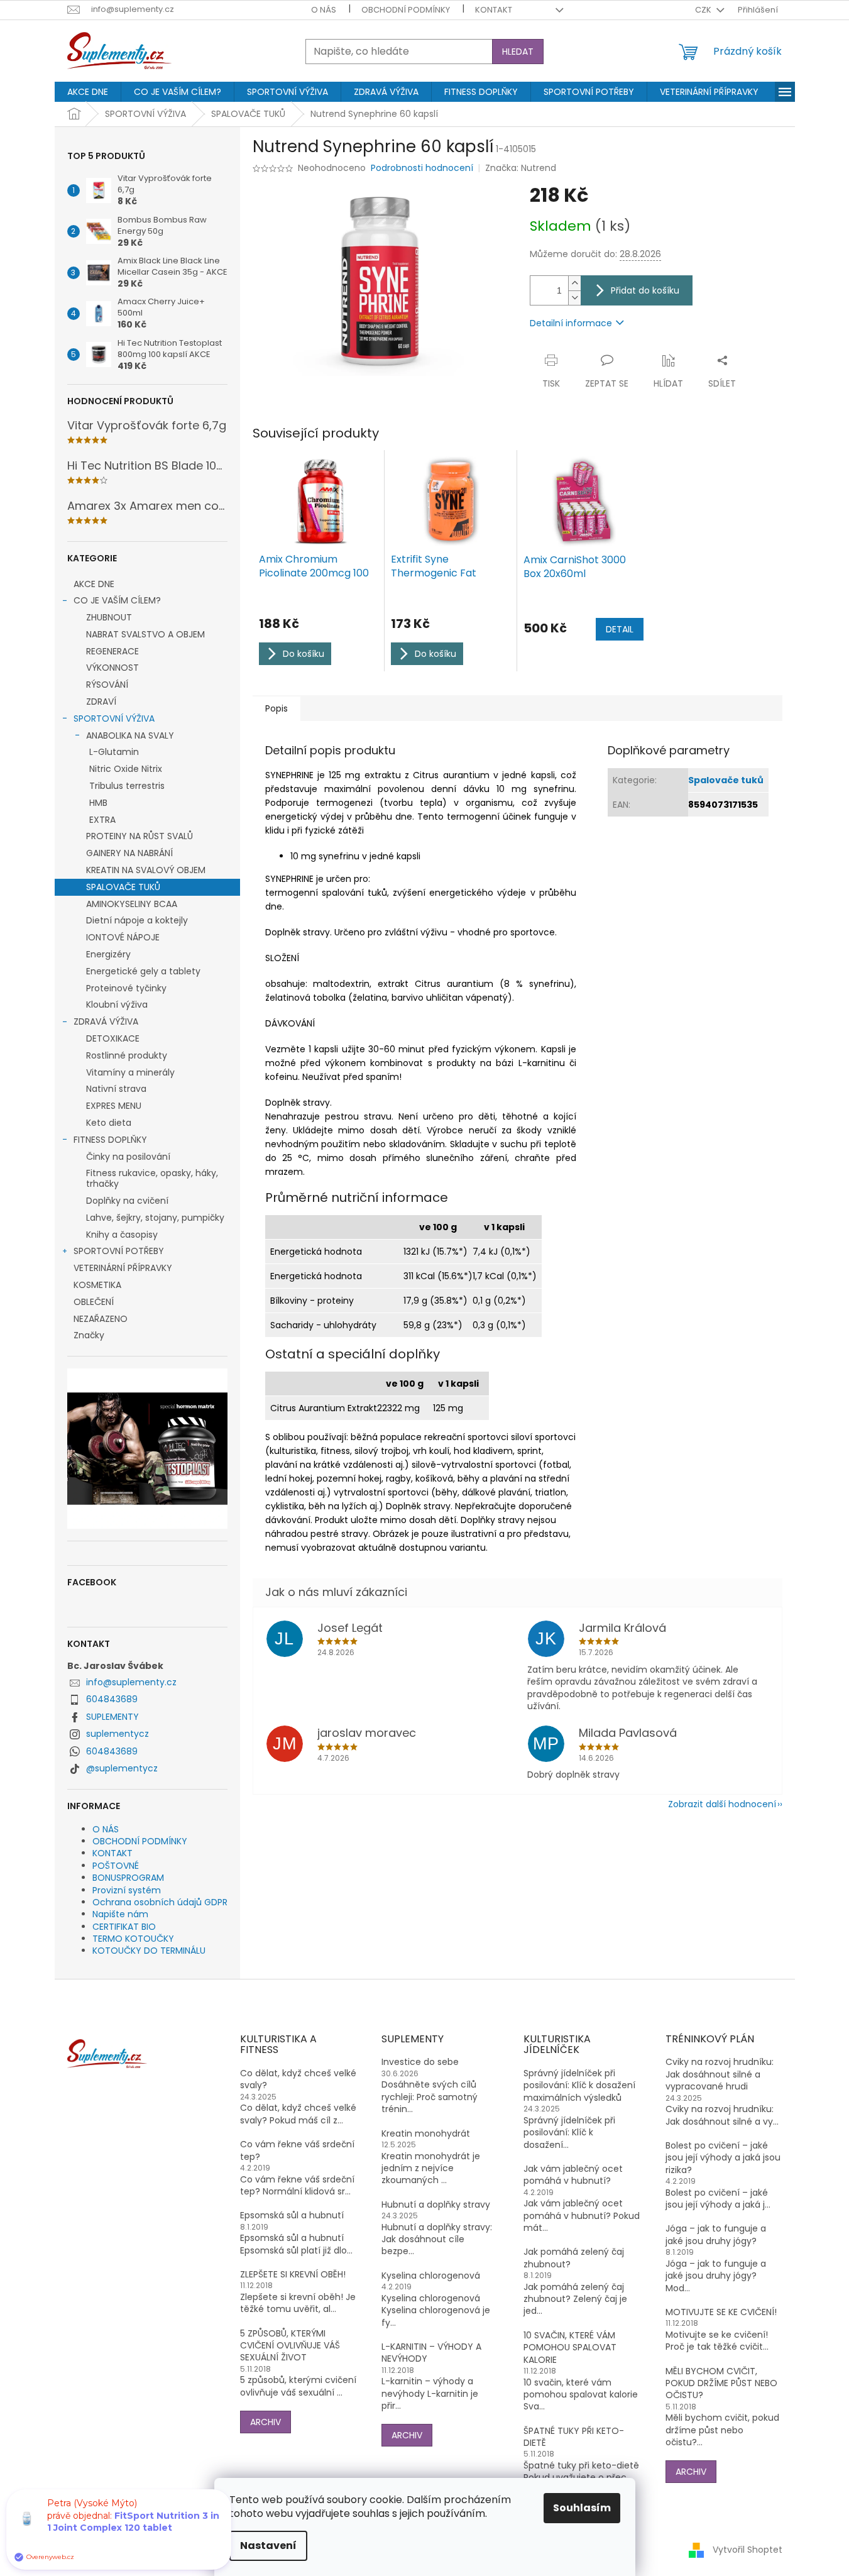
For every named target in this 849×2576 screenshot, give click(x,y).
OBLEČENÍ (94, 1302)
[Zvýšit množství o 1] (574, 283)
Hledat (518, 52)
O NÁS (324, 10)
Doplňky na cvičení (127, 1201)
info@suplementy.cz (131, 1682)
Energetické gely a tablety (143, 971)
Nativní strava (116, 1089)
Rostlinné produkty (127, 1055)
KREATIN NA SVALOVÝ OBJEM (146, 870)
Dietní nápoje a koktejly (137, 920)
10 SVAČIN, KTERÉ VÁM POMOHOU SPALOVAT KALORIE (570, 2348)
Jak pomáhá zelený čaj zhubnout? (574, 2258)
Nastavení (268, 2546)
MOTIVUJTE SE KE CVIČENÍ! (721, 2312)
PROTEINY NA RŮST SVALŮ (140, 836)
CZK (704, 10)
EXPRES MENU (114, 1106)
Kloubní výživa (117, 1005)
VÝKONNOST (112, 668)
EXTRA (102, 820)
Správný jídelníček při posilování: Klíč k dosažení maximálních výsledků (579, 2086)
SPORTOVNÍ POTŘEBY (119, 1251)
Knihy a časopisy (122, 1235)
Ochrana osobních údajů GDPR (160, 1902)
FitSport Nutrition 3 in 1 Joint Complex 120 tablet (133, 2522)
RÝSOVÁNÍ (107, 685)
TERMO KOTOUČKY (133, 1939)
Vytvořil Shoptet (748, 2550)
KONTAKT (494, 10)
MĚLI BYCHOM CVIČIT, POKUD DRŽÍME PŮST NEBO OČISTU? (721, 2384)
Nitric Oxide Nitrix (126, 769)
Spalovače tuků (726, 780)
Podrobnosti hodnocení (422, 168)
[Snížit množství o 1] (574, 298)
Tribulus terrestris (127, 786)
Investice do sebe (420, 2062)
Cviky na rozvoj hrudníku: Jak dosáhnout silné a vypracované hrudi (720, 2074)
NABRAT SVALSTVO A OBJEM (145, 634)
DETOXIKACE (113, 1038)
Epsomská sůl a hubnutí (292, 2215)
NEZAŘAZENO (101, 1319)
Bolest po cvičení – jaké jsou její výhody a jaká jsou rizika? (723, 2158)
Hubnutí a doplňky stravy (436, 2205)
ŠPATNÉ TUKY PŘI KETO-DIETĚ (574, 2437)
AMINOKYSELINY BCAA (132, 904)
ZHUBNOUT (109, 617)
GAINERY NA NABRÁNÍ (129, 853)
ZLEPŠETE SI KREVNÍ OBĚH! (293, 2275)
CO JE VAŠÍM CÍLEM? (117, 600)
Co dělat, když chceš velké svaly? (298, 2079)
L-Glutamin (114, 752)
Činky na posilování (128, 1157)
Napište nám (120, 1914)
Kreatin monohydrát (426, 2134)
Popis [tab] (277, 708)
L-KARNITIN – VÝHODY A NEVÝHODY (431, 2353)
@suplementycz (122, 1768)
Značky (89, 1335)
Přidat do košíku (645, 290)
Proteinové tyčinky (126, 988)
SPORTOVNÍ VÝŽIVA (114, 718)
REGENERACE (112, 651)
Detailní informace (571, 323)
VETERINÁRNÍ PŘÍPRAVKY (123, 1268)
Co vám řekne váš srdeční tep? (297, 2150)
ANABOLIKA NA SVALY (130, 735)
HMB (98, 803)
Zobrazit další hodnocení (722, 1804)
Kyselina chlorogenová (431, 2276)
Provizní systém (127, 1890)
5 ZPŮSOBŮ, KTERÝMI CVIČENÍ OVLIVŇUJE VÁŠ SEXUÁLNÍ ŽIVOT (290, 2346)
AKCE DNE (94, 584)
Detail (620, 629)
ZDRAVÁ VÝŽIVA (106, 1021)
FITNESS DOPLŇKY (110, 1140)
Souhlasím (582, 2508)
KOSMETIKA (97, 1285)
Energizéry (108, 954)
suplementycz (118, 1734)
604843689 (112, 1699)
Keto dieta (109, 1123)
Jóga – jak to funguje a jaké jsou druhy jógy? (716, 2235)
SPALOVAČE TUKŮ (123, 887)
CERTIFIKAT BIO (124, 1927)
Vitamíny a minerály (130, 1072)
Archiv (266, 2422)
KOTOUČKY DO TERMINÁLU (149, 1951)
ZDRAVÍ (101, 702)
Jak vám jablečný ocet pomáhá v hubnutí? (573, 2175)
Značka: (521, 168)
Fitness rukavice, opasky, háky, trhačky (152, 1178)
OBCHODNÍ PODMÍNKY (406, 10)
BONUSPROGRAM (128, 1878)
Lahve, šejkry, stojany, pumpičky (155, 1218)
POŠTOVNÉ (116, 1866)
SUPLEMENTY (112, 1717)
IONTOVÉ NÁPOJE (123, 937)
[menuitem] (88, 92)
